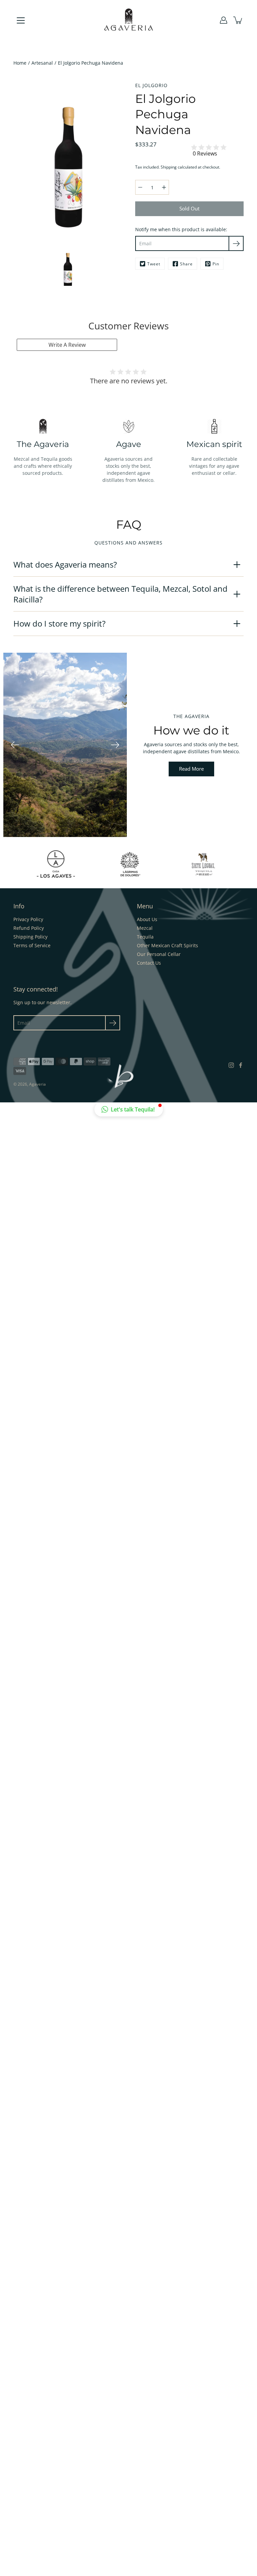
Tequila (145, 937)
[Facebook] (241, 1065)
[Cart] (238, 20)
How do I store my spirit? (59, 623)
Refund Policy (29, 928)
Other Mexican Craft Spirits (167, 945)
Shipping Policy (30, 937)
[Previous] (15, 745)
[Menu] (21, 20)
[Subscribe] (236, 243)
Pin (216, 264)
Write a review (67, 345)
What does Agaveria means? (65, 564)
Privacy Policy (28, 919)
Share (186, 264)
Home (20, 63)
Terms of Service (32, 945)
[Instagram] (231, 1065)
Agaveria (37, 1084)
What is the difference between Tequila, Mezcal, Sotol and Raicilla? (120, 594)
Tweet (154, 264)
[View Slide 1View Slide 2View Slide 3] (65, 745)
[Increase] (164, 187)
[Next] (115, 745)
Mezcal (145, 928)
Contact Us (149, 963)
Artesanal (42, 63)
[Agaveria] (129, 20)
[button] (129, 1109)
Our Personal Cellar (159, 954)
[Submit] (113, 1023)
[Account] (224, 20)
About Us (147, 919)
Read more (191, 769)
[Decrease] (140, 187)
